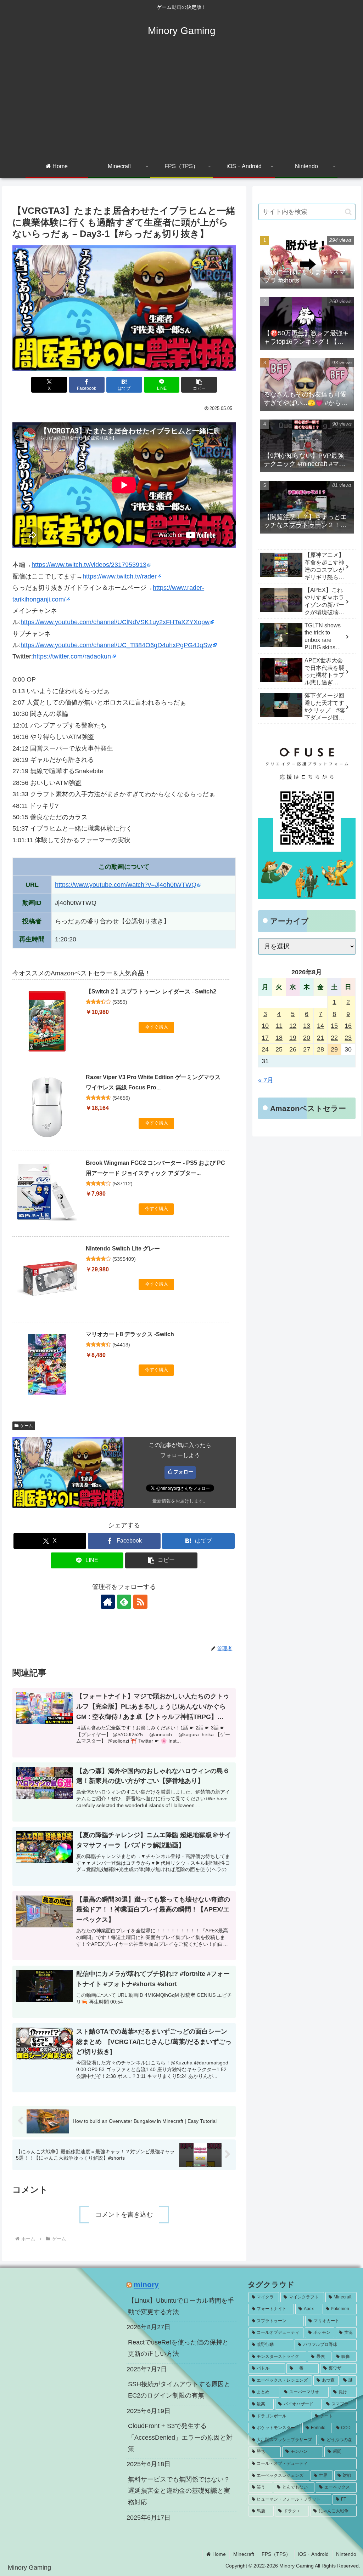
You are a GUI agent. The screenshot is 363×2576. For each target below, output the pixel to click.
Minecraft (244, 2554)
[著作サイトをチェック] (108, 1602)
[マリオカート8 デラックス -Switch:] (47, 1364)
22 (334, 1038)
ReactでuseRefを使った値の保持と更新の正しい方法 (178, 2348)
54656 (121, 1098)
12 (293, 1026)
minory (146, 2284)
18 (279, 1038)
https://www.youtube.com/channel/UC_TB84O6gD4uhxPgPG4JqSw (116, 645)
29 (334, 1049)
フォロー (183, 1472)
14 (320, 1026)
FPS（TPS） (276, 2554)
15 (334, 1026)
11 (279, 1026)
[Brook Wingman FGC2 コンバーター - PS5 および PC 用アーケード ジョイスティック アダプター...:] (47, 1193)
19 (293, 1038)
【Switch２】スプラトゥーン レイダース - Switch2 (151, 991)
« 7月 (266, 1080)
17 (265, 1038)
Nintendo (346, 2554)
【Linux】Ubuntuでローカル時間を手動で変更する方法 (181, 2306)
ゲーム (27, 1426)
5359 (120, 1002)
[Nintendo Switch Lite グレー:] (47, 1278)
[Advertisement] (181, 103)
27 (307, 1049)
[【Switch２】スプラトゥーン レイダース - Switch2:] (47, 1021)
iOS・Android (313, 2554)
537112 (122, 1184)
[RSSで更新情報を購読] (140, 1602)
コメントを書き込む (124, 2215)
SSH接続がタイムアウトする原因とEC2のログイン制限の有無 (179, 2390)
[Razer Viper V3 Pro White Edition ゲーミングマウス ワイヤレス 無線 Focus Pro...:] (47, 1107)
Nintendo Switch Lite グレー (123, 1249)
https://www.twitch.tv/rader (120, 576)
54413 (121, 1345)
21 (320, 1038)
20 (307, 1038)
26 (293, 1049)
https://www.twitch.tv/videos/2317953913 (89, 565)
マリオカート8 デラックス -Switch (130, 1334)
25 (279, 1049)
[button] (199, 385)
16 (348, 1026)
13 (307, 1026)
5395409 (124, 1259)
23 (348, 1038)
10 (265, 1026)
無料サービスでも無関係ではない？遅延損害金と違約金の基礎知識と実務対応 (179, 2491)
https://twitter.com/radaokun (72, 656)
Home (218, 2554)
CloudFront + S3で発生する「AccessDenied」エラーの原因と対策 (180, 2437)
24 (265, 1049)
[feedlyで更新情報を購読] (124, 1602)
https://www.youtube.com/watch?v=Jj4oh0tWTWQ (126, 885)
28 (320, 1049)
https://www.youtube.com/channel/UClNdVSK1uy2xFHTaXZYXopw (115, 622)
